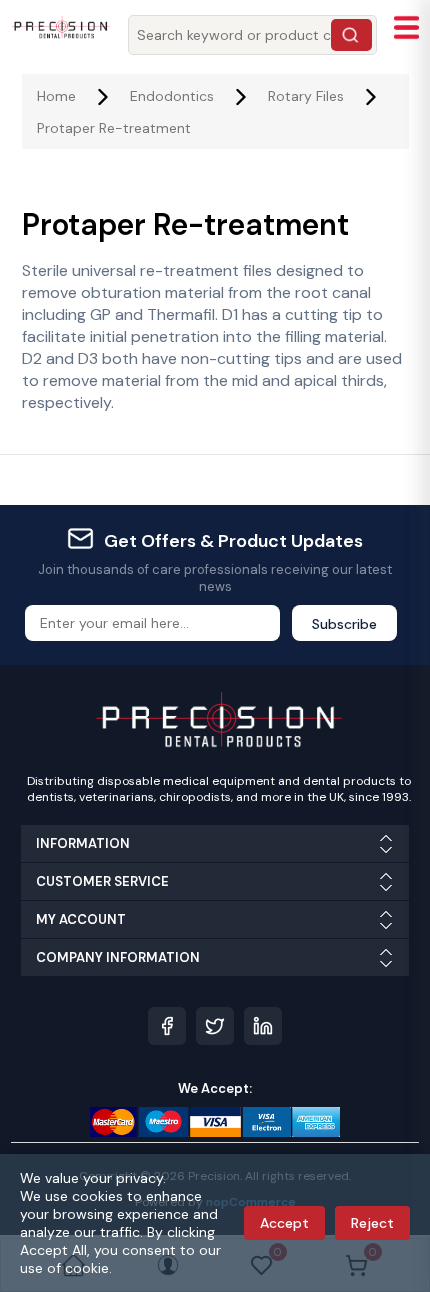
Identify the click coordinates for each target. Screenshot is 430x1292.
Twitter (215, 1026)
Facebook (167, 1026)
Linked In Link (263, 1026)
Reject (372, 1223)
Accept (284, 1223)
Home (56, 96)
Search (351, 35)
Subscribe (344, 624)
